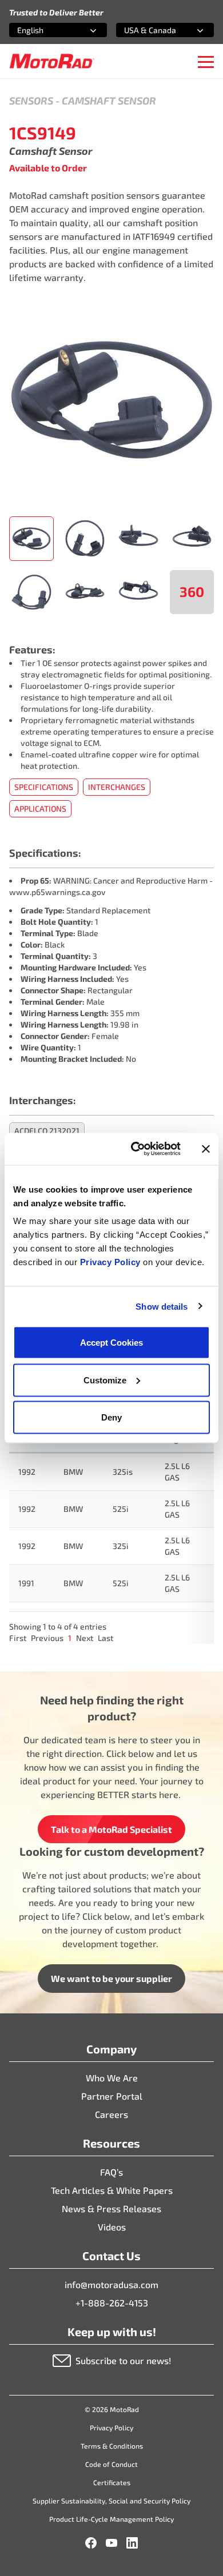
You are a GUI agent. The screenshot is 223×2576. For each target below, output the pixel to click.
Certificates (112, 2482)
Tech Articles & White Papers (112, 2190)
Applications (40, 808)
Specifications (44, 787)
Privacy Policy (112, 1262)
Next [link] (85, 1638)
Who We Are (112, 2078)
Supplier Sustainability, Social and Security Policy (111, 2501)
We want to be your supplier (111, 1978)
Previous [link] (47, 1638)
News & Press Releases (111, 2208)
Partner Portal (112, 2096)
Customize (105, 1380)
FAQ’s (111, 2172)
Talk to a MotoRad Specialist (111, 1829)
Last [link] (105, 1638)
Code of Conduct (111, 2464)
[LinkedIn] (132, 2543)
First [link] (18, 1638)
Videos (112, 2227)
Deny (111, 1417)
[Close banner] (206, 1149)
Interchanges (117, 787)
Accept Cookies (111, 1343)
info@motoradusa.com (111, 2284)
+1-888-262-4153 (112, 2303)
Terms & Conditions (112, 2446)
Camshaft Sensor (109, 101)
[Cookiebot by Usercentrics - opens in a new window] (135, 1149)
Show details (162, 1306)
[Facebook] (91, 2543)
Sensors (31, 101)
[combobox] (44, 30)
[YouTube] (111, 2543)
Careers (111, 2114)
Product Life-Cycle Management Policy (111, 2519)
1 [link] (70, 1638)
